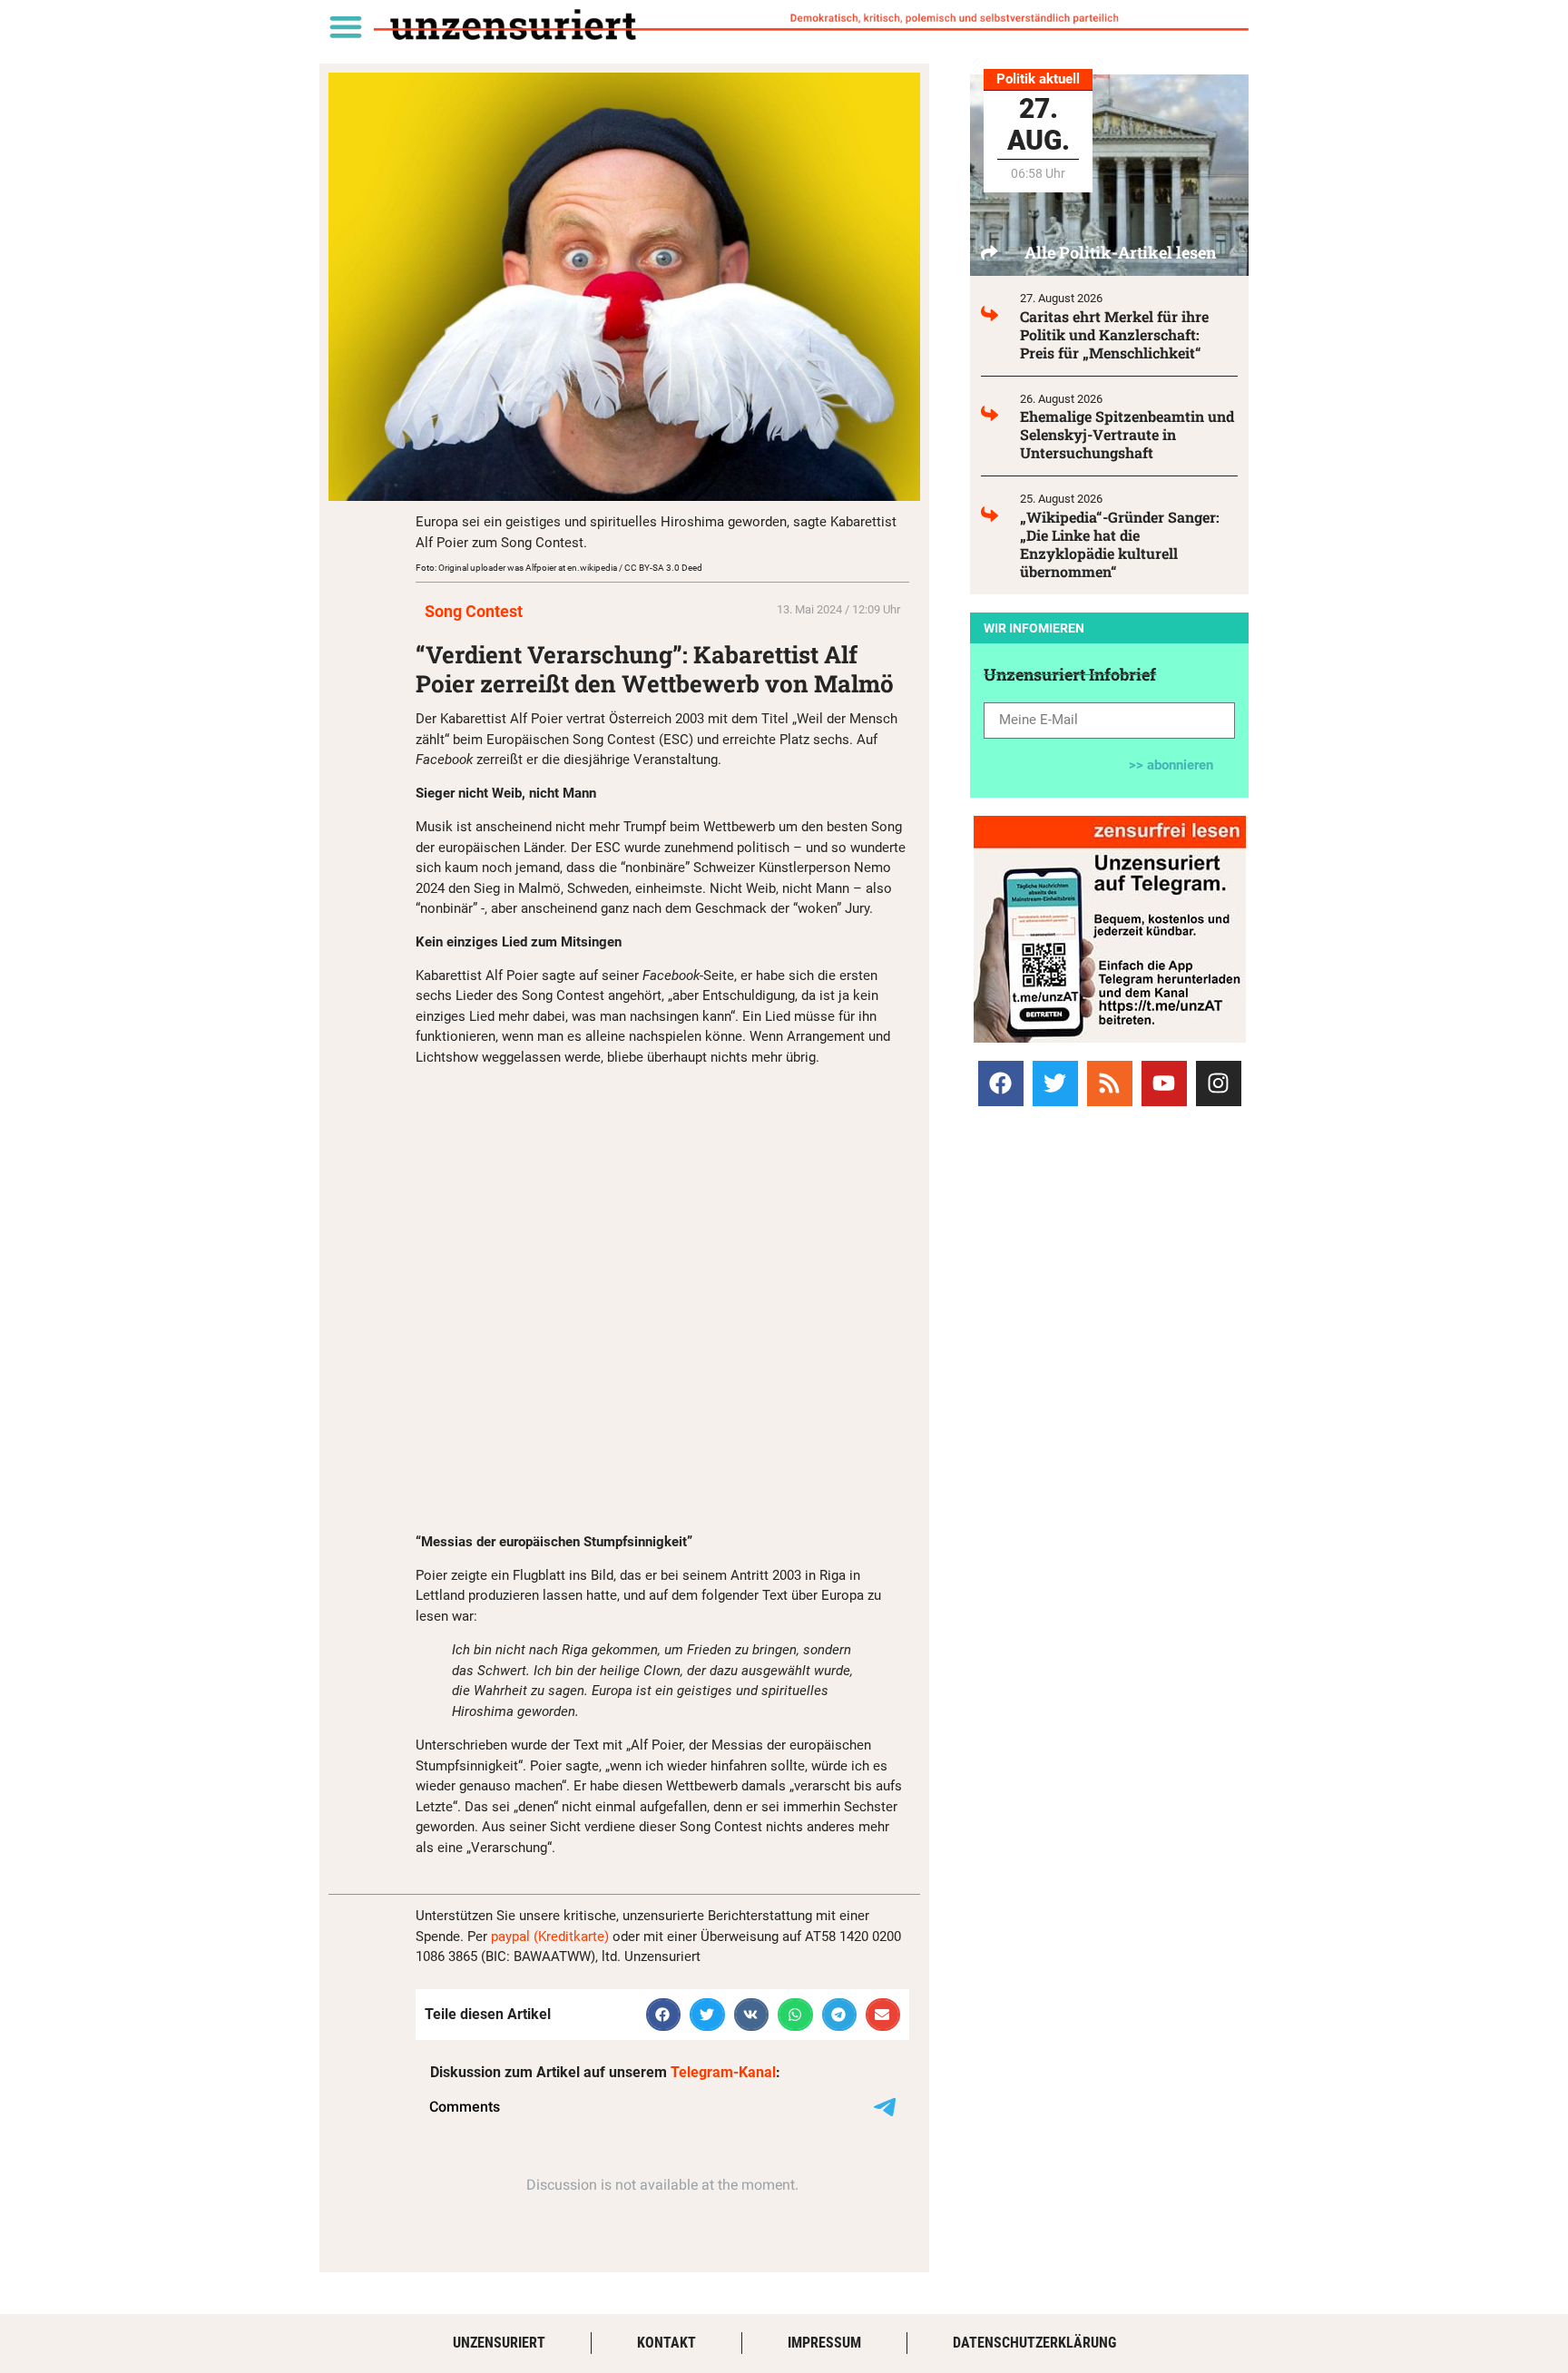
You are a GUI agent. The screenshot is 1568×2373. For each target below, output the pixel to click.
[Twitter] (1055, 1084)
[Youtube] (1164, 1084)
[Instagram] (1219, 1084)
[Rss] (1110, 1084)
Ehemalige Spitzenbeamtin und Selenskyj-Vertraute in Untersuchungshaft (1127, 434)
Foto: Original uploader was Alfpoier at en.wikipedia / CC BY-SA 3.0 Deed (559, 568)
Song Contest (474, 611)
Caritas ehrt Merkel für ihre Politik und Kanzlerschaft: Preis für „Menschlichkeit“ (1114, 334)
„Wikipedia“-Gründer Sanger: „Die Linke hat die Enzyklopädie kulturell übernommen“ (1120, 544)
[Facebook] (1001, 1084)
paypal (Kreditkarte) (550, 1937)
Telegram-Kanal (723, 2072)
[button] (345, 26)
